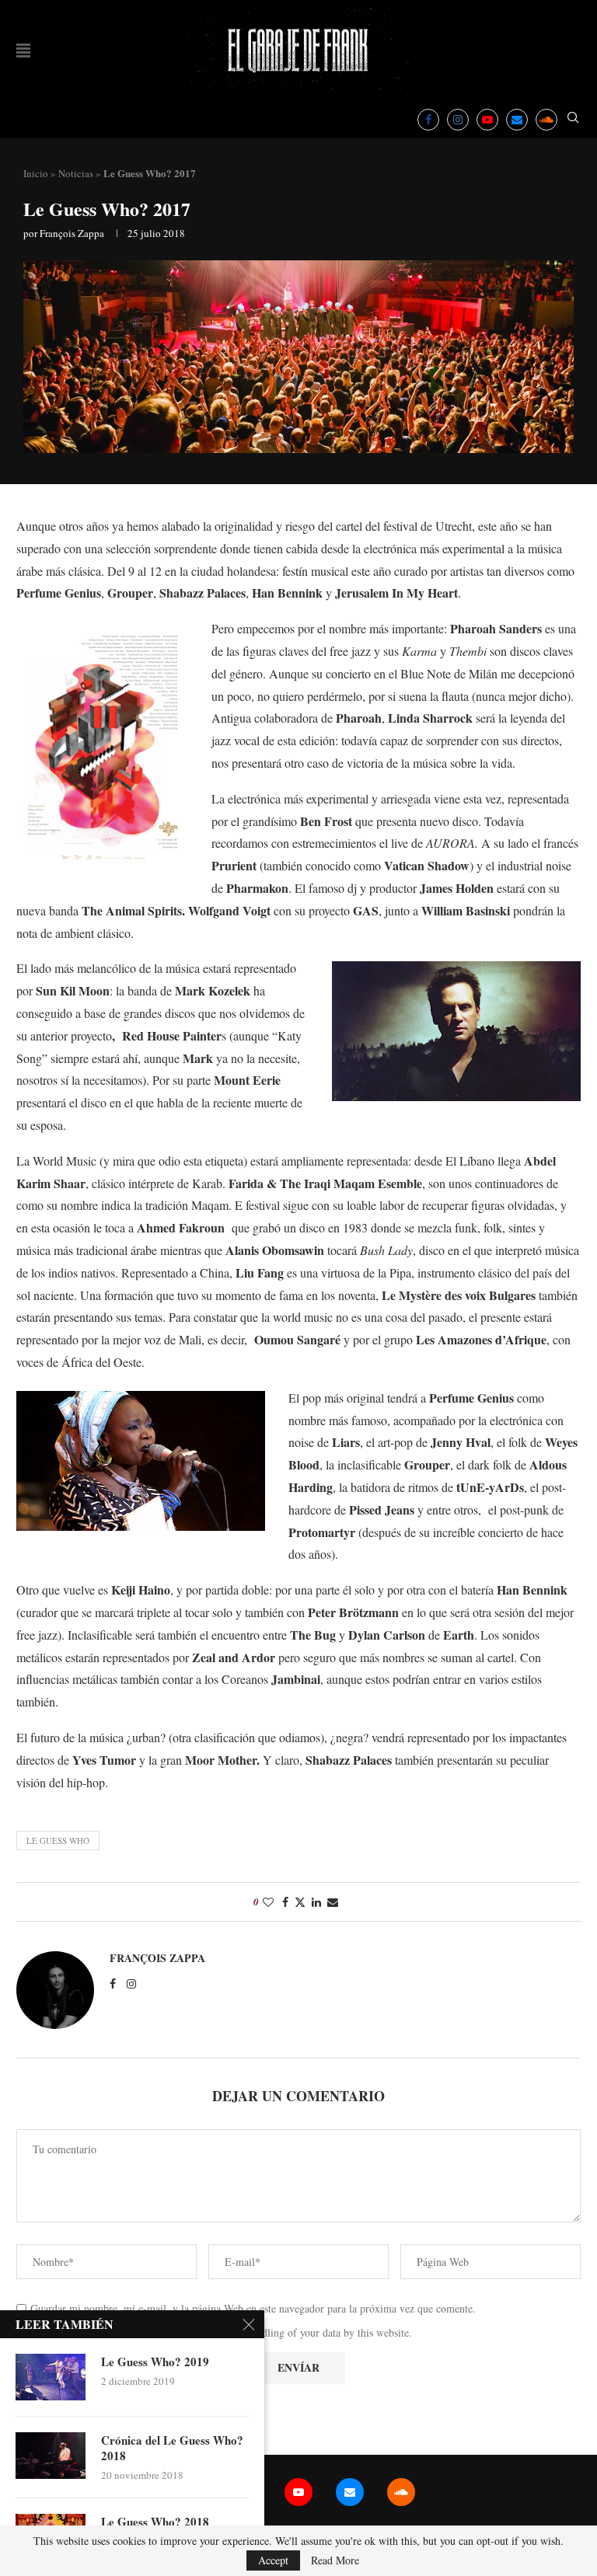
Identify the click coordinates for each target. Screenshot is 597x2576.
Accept (273, 2560)
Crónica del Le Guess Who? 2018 (172, 2448)
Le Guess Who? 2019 (155, 2362)
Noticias (76, 173)
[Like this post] (268, 1902)
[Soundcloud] (546, 120)
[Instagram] (458, 120)
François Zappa (72, 233)
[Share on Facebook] (285, 1902)
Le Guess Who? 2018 (155, 2522)
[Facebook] (428, 120)
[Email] (517, 120)
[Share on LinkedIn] (316, 1902)
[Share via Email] (333, 1902)
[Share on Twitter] (300, 1902)
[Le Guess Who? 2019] (51, 2377)
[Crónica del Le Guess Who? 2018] (51, 2456)
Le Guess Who (58, 1840)
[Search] (573, 119)
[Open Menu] (23, 51)
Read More (335, 2560)
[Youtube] (487, 120)
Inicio (36, 173)
